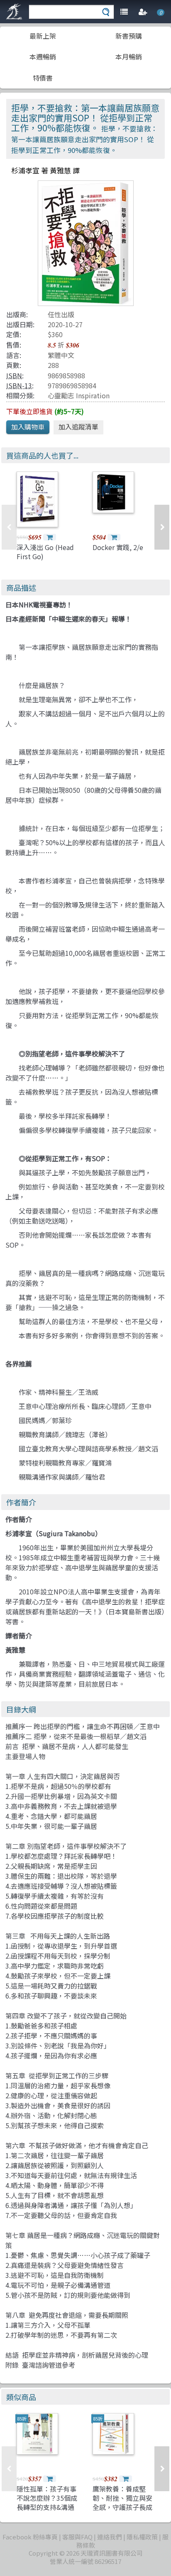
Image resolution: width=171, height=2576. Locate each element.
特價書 (43, 78)
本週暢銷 (43, 57)
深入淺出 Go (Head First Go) (45, 552)
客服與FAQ (77, 2537)
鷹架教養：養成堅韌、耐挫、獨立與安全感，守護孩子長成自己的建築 (122, 2503)
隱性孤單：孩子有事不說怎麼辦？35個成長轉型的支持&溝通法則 (47, 2503)
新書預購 (129, 36)
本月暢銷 (129, 57)
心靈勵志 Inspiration (79, 395)
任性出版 (61, 314)
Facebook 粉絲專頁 (30, 2537)
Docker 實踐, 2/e (118, 547)
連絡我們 (110, 2537)
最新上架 (43, 36)
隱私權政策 (142, 2537)
